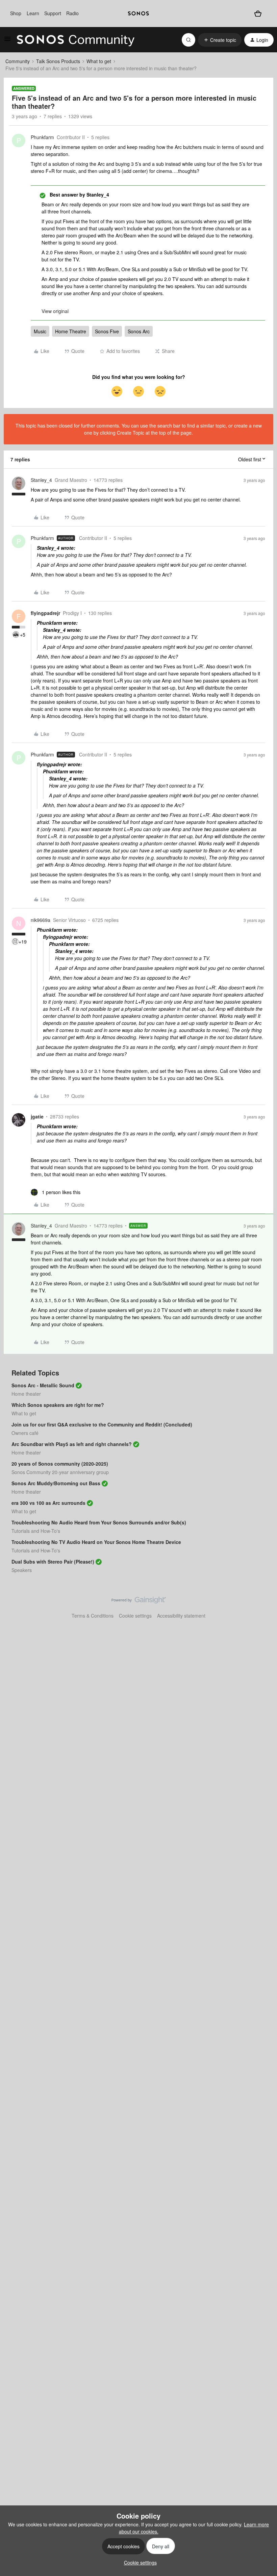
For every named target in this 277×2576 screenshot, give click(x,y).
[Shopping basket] (258, 13)
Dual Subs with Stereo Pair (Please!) (53, 1562)
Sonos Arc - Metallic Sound (43, 1385)
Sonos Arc (139, 331)
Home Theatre (71, 331)
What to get (99, 61)
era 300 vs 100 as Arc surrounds (48, 1503)
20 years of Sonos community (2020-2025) (60, 1464)
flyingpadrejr (45, 613)
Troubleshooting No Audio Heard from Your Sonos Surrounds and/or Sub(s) (99, 1522)
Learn (33, 13)
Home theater (26, 1394)
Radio (72, 13)
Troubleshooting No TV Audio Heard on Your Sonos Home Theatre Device (96, 1542)
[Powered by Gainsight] (139, 1602)
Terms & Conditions (93, 1616)
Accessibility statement (181, 1616)
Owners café (25, 1433)
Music (40, 331)
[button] (7, 41)
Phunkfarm (42, 137)
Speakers (22, 1570)
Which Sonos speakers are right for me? (58, 1405)
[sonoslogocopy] (138, 14)
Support (53, 13)
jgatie (37, 1116)
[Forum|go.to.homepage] (76, 40)
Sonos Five (107, 331)
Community (18, 61)
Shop (16, 13)
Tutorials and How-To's (36, 1531)
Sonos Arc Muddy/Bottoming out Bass (56, 1483)
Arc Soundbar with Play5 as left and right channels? (72, 1444)
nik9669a (41, 920)
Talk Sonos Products (58, 61)
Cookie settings (135, 1616)
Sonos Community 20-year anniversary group (60, 1472)
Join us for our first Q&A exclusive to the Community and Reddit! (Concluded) (102, 1424)
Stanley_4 (41, 480)
